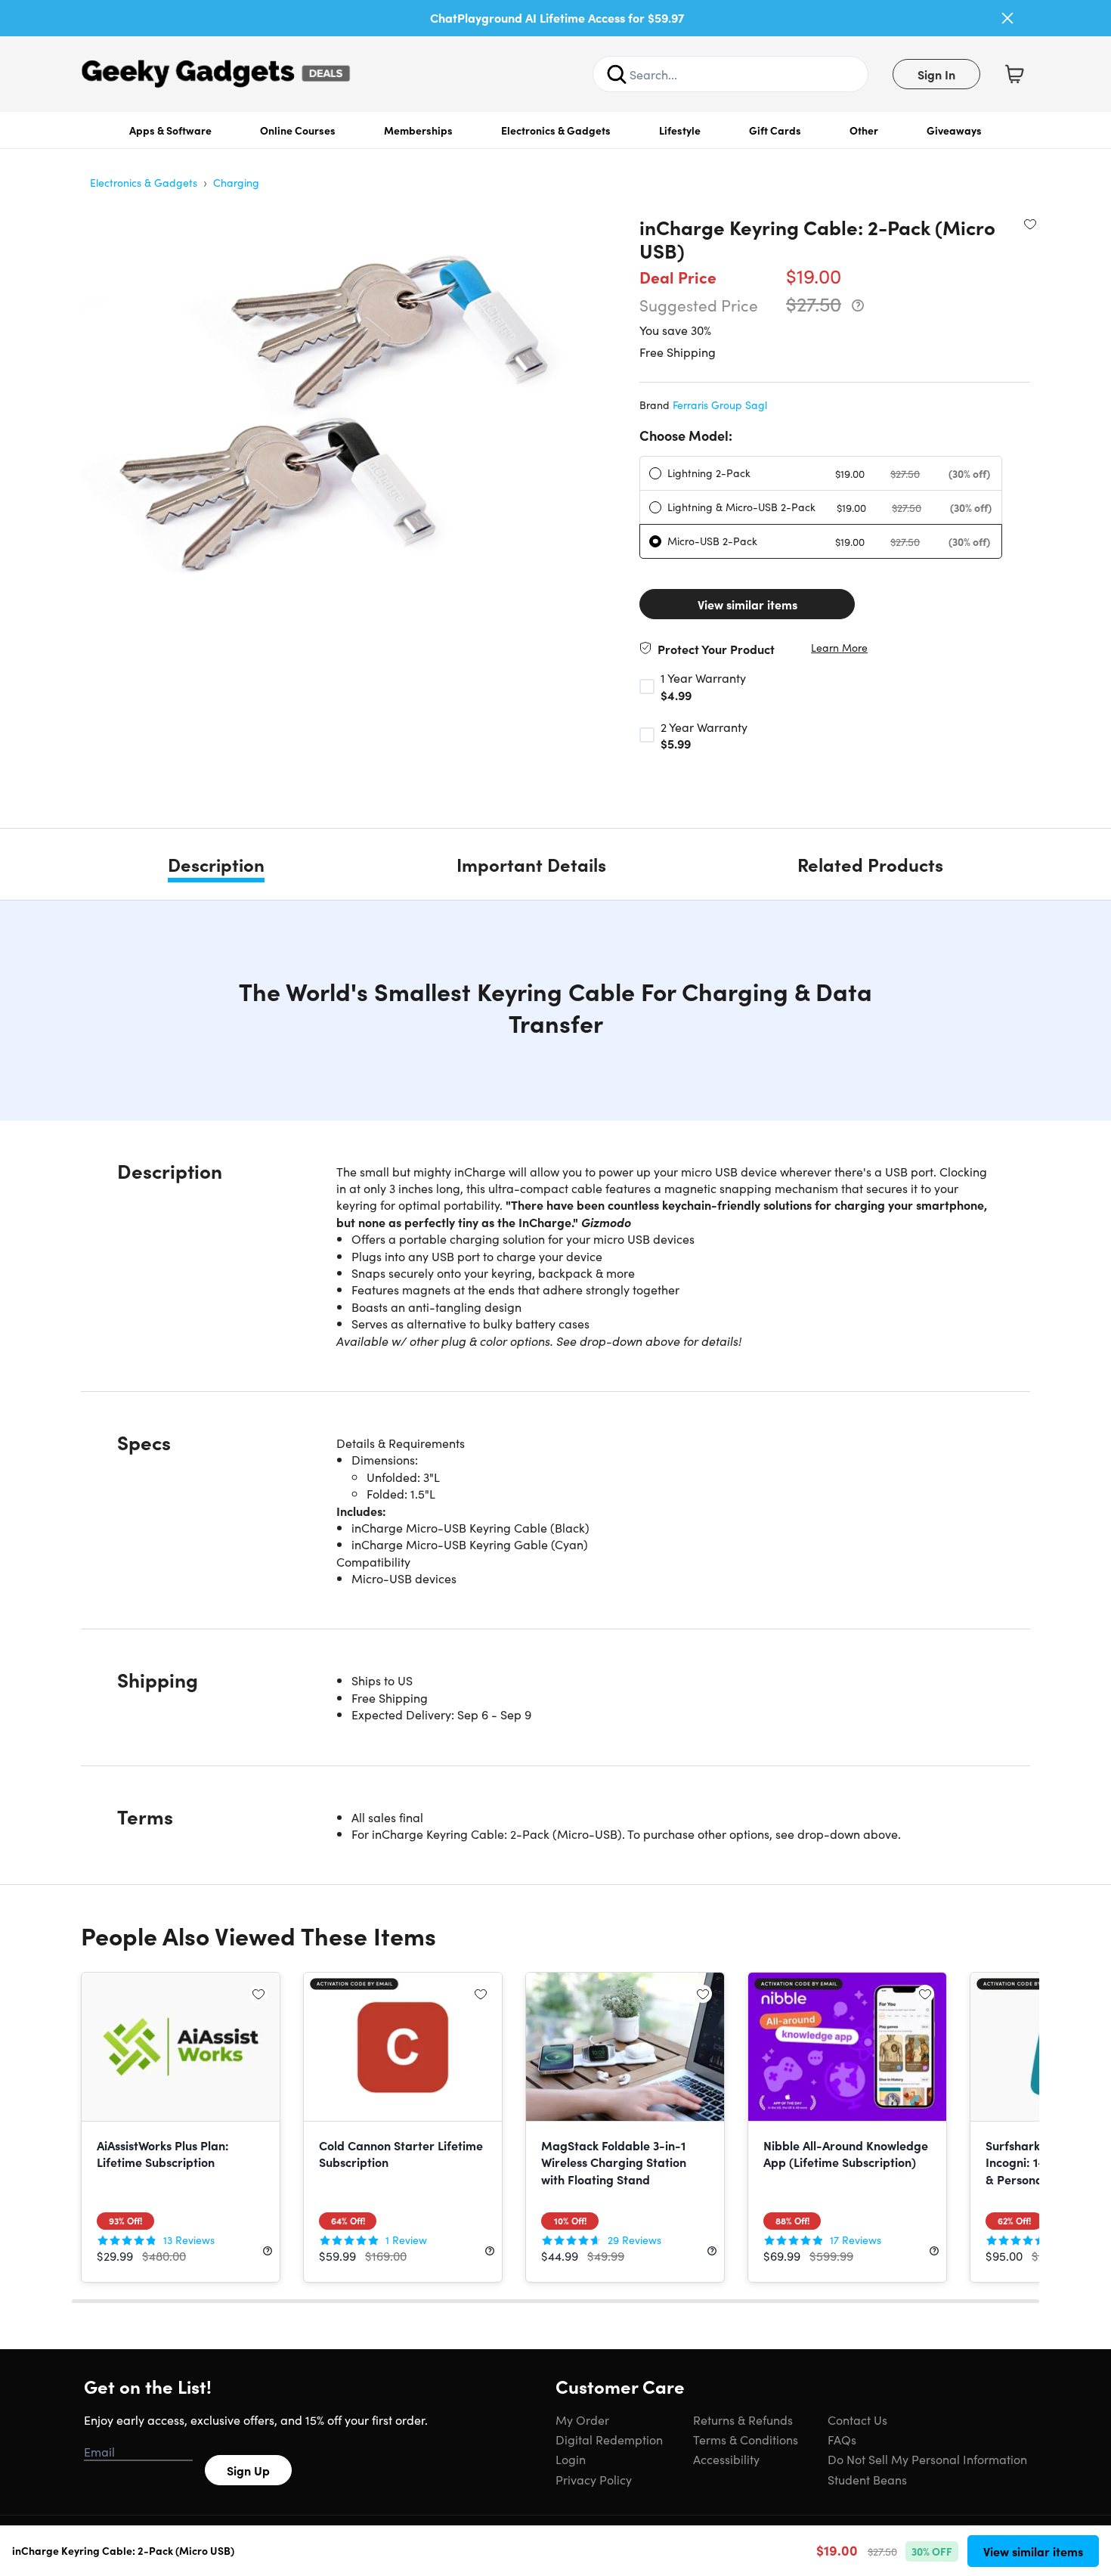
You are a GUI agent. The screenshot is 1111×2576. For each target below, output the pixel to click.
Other (864, 130)
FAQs (842, 2439)
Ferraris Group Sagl (720, 405)
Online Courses (298, 130)
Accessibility (726, 2459)
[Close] (1007, 18)
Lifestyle (680, 130)
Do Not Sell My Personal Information (927, 2459)
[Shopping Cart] (1014, 74)
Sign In (936, 74)
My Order (582, 2419)
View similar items (747, 604)
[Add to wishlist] (1030, 224)
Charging (236, 182)
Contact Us (857, 2419)
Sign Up (248, 2470)
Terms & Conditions (746, 2439)
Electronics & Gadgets (556, 130)
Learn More (839, 648)
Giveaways (954, 130)
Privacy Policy (594, 2479)
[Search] (617, 74)
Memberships (418, 130)
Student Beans (867, 2479)
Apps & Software (170, 130)
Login (571, 2459)
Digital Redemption (609, 2439)
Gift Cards (775, 130)
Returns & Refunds (743, 2419)
